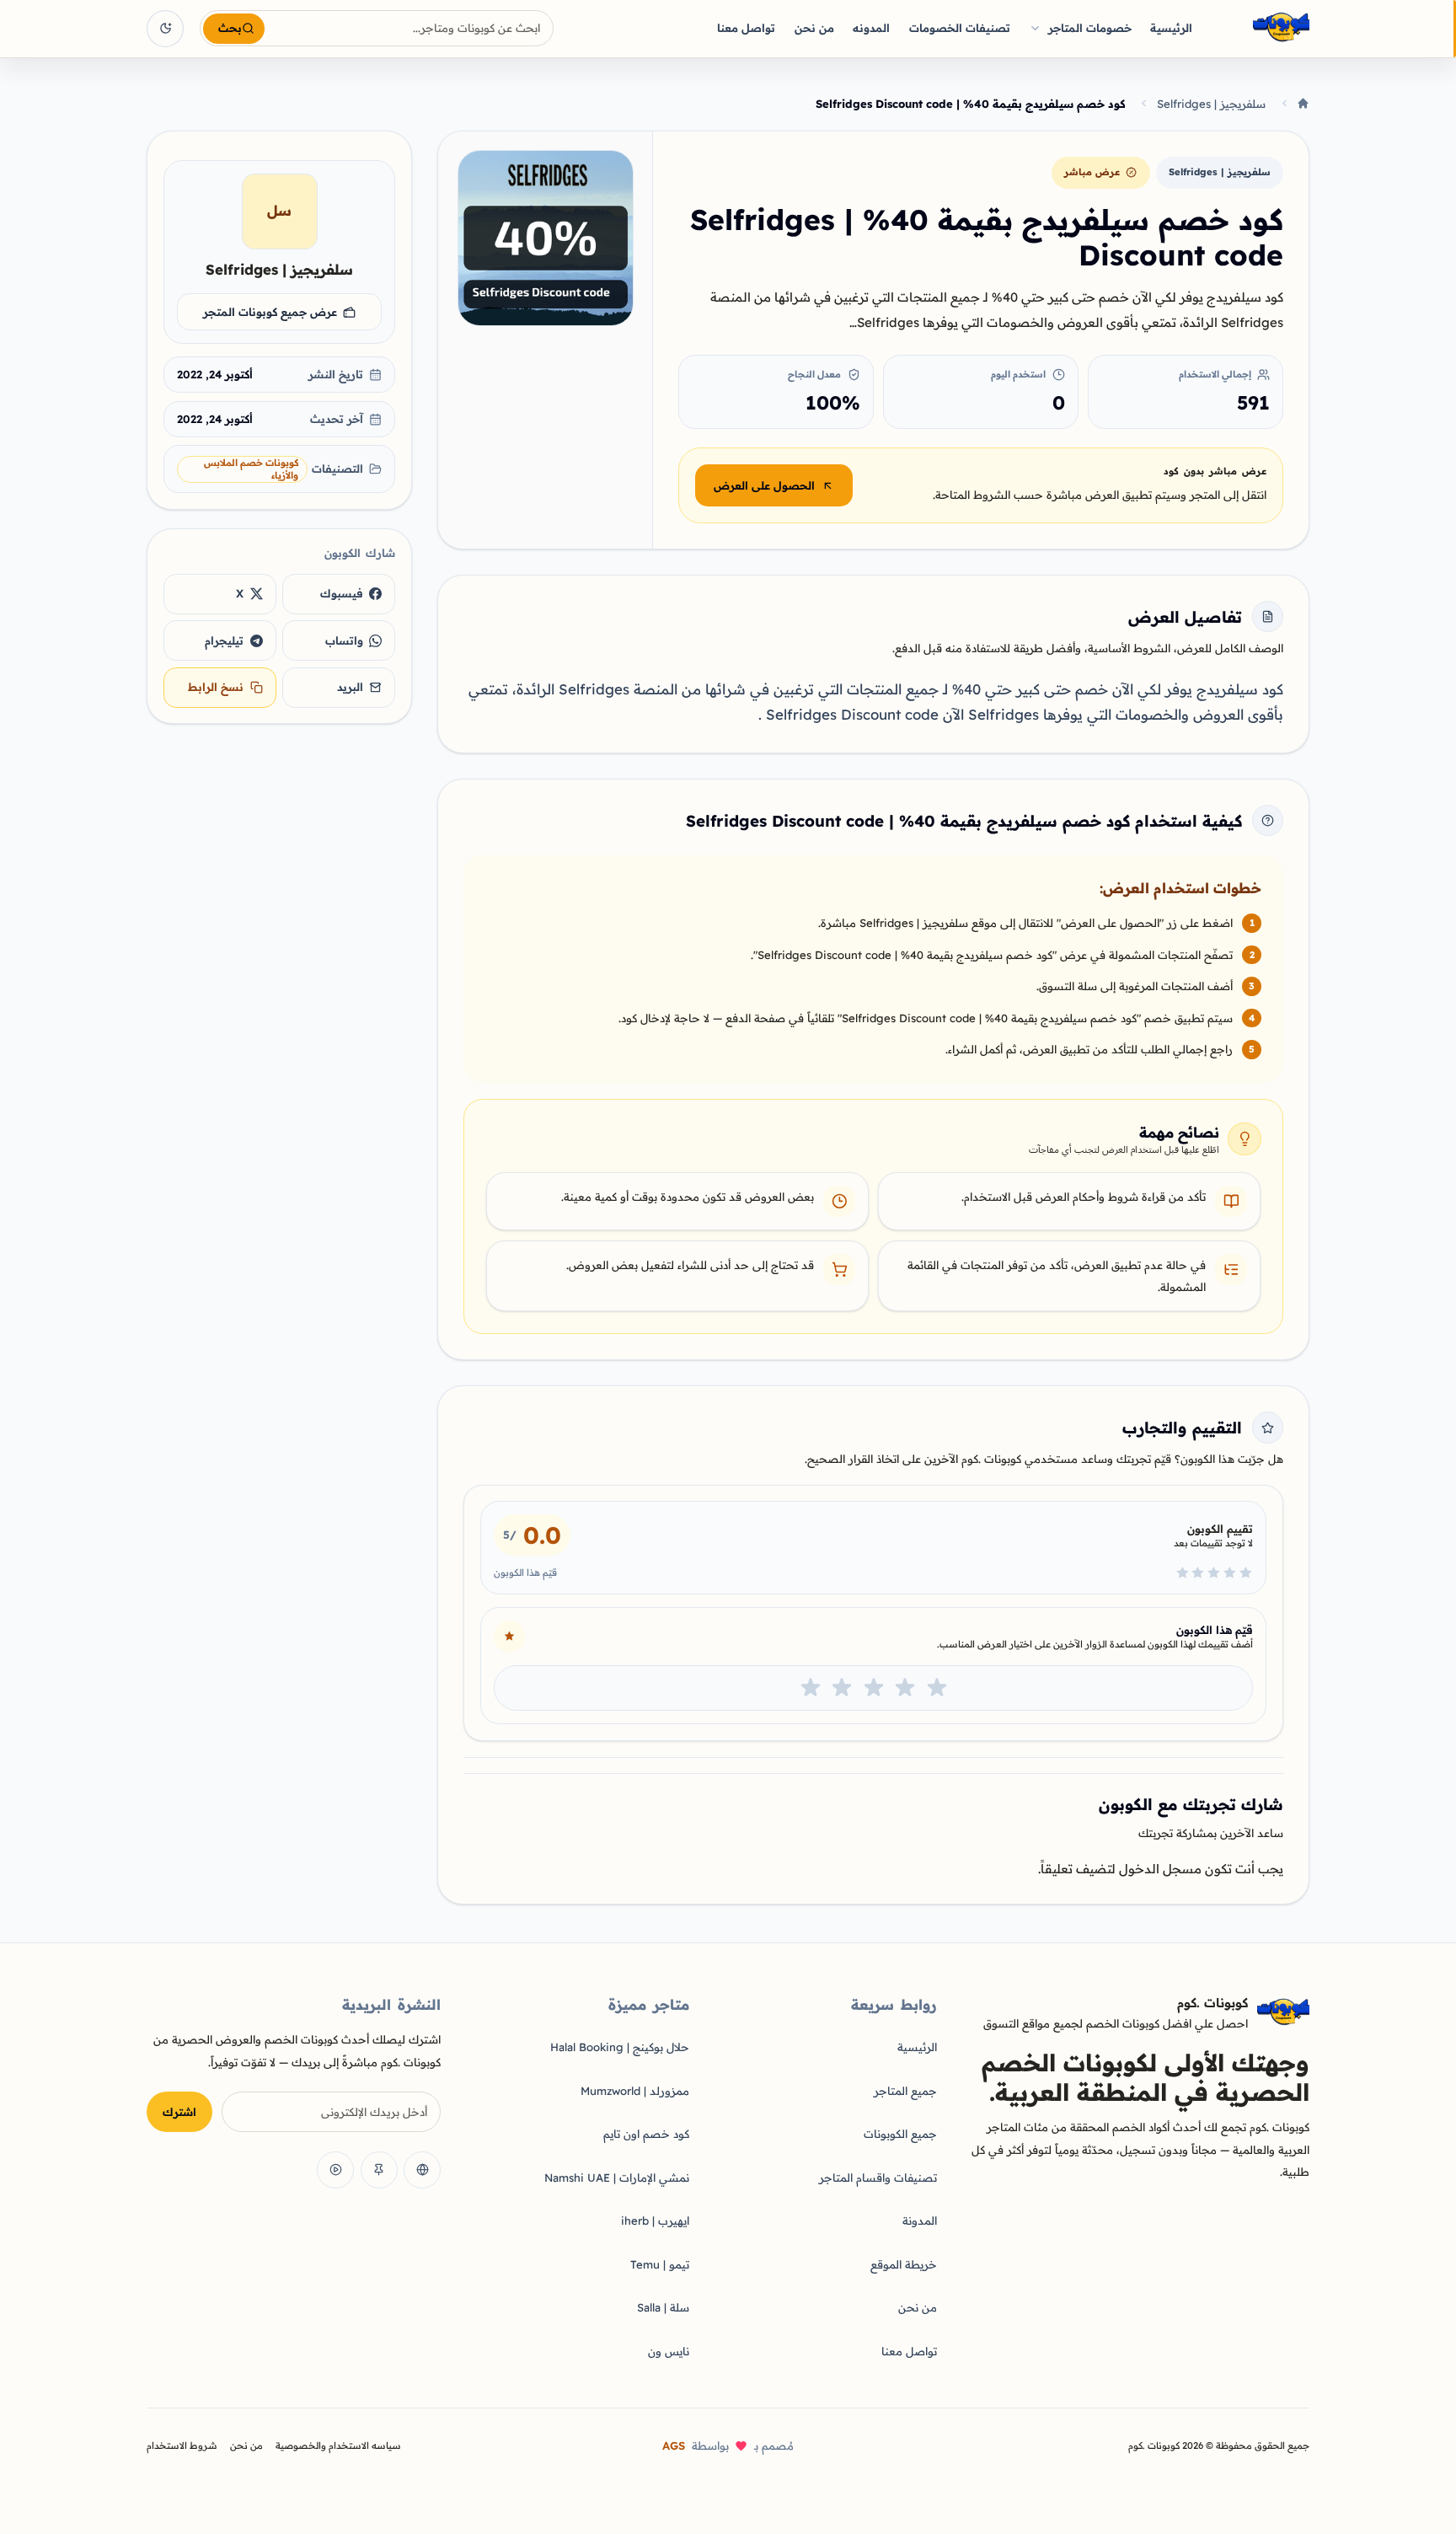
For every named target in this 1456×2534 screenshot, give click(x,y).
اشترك (179, 2112)
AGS (674, 2446)
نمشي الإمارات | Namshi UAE (617, 2178)
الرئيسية (1171, 28)
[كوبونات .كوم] (1259, 28)
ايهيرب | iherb (655, 2221)
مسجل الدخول (1160, 1869)
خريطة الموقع (904, 2264)
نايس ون (669, 2351)
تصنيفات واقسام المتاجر (878, 2178)
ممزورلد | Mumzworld (635, 2091)
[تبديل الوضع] (165, 29)
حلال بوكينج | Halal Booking (620, 2047)
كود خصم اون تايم (646, 2134)
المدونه (871, 28)
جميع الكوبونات (900, 2134)
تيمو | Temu (660, 2264)
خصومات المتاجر (1090, 28)
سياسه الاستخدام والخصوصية (338, 2446)
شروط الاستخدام (182, 2446)
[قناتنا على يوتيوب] (335, 2170)
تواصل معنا (746, 28)
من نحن (814, 28)
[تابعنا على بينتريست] (379, 2170)
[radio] (937, 1688)
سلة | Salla (663, 2307)
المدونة (920, 2221)
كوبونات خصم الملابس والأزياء (251, 469)
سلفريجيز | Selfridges (1211, 104)
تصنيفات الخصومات (960, 28)
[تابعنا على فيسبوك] (422, 2170)
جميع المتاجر (905, 2091)
